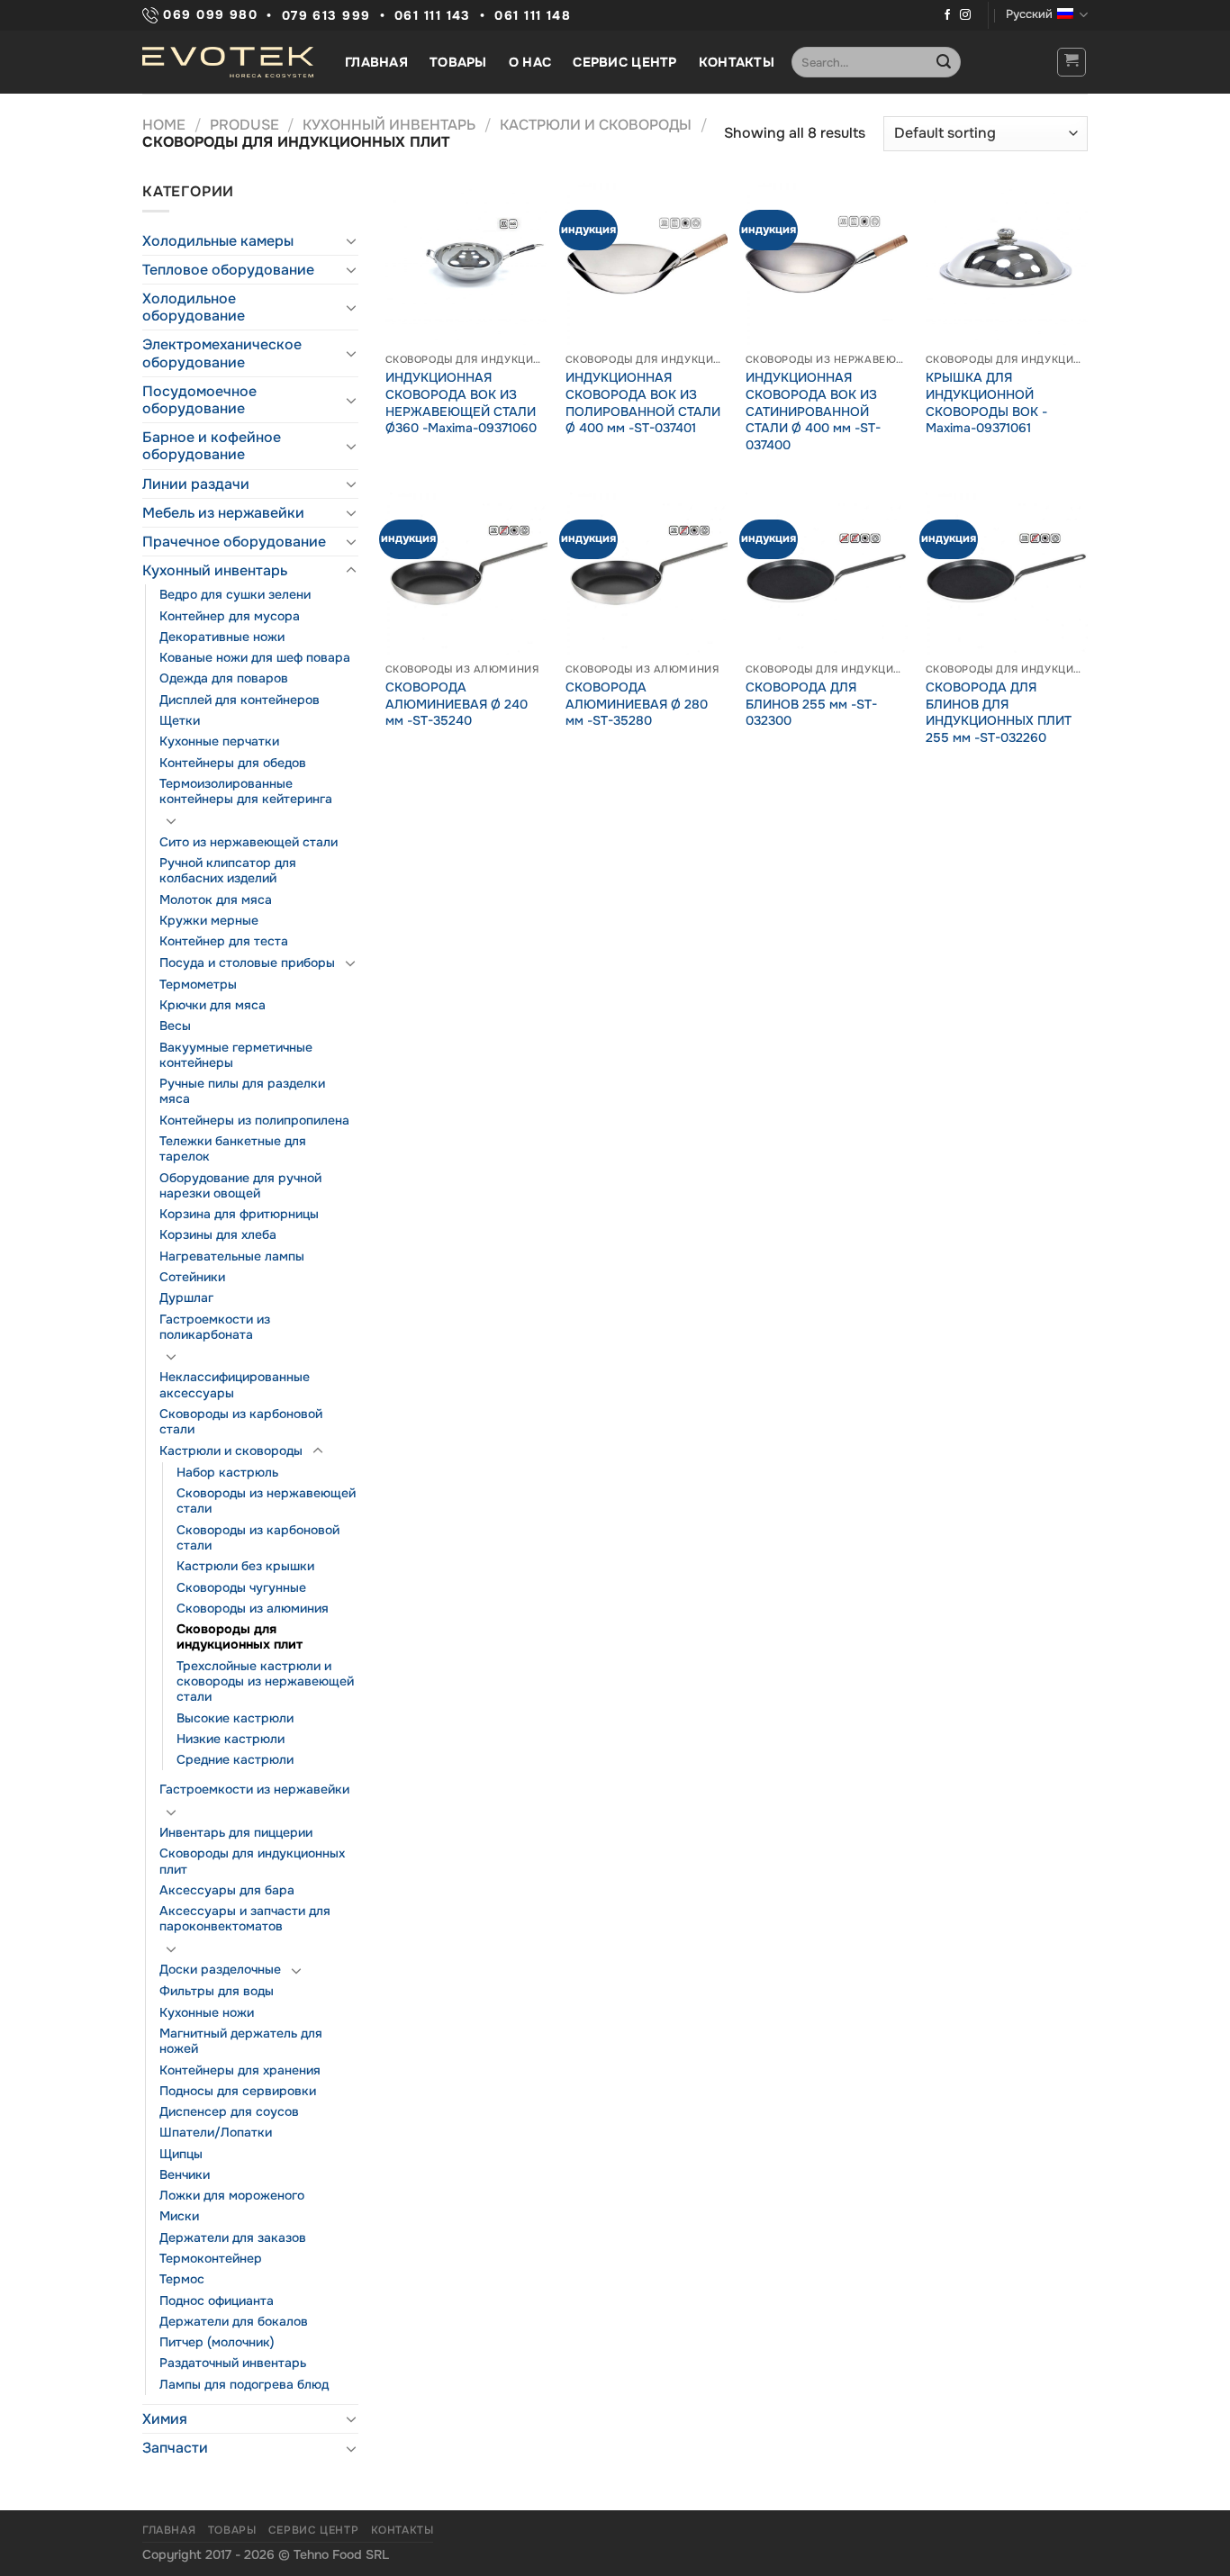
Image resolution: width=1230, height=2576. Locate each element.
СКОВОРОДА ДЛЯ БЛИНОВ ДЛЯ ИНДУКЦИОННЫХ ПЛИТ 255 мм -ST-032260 (999, 712)
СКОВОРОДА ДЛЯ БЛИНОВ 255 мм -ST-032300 (811, 704)
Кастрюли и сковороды (596, 125)
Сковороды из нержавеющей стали (266, 1500)
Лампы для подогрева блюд (244, 2384)
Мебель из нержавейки (223, 513)
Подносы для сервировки (238, 2091)
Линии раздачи (196, 484)
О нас (530, 62)
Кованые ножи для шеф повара (255, 657)
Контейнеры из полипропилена (254, 1120)
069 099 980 (208, 15)
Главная (376, 62)
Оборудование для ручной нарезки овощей (240, 1185)
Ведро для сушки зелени (235, 594)
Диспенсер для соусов (229, 2111)
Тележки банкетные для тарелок (233, 1148)
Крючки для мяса (213, 1005)
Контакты (737, 62)
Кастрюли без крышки (245, 1566)
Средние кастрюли (235, 1759)
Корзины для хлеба (218, 1234)
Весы (175, 1026)
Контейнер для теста (224, 941)
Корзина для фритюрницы (239, 1214)
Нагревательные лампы (232, 1256)
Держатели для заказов (233, 2237)
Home (164, 125)
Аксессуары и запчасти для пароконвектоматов (245, 1918)
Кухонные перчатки (219, 741)
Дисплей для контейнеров (240, 700)
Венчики (185, 2174)
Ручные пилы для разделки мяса (242, 1091)
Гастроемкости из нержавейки (254, 1789)
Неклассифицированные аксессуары (235, 1384)
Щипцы (181, 2154)
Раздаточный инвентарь (233, 2363)
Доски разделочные (220, 1969)
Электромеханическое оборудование (222, 353)
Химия (165, 2419)
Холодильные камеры (218, 241)
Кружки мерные (209, 920)
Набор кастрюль (227, 1472)
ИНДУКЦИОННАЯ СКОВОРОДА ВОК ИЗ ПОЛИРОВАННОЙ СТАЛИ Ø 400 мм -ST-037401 (643, 402)
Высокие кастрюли (235, 1718)
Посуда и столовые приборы (247, 963)
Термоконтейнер (211, 2258)
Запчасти (175, 2448)
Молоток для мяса (216, 899)
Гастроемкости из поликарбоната (215, 1327)
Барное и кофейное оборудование (212, 446)
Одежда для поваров (224, 678)
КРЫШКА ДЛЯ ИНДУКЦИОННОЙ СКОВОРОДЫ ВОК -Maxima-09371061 (986, 402)
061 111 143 (433, 16)
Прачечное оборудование (234, 542)
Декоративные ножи (222, 637)
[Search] (944, 62)
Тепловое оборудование (228, 270)
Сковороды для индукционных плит (240, 1636)
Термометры (198, 984)
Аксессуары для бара (227, 1890)
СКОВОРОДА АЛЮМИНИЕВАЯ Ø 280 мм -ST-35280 (637, 704)
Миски (179, 2216)
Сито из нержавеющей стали (249, 842)
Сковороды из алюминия (253, 1608)
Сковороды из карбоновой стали (241, 1421)
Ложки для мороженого (232, 2195)
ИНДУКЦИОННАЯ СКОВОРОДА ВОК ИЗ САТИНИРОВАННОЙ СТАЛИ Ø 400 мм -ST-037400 (813, 411)
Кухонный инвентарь (389, 125)
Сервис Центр (624, 62)
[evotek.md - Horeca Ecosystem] (228, 62)
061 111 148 (533, 16)
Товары (458, 62)
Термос (182, 2279)
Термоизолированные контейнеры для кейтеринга (246, 791)
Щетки (180, 720)
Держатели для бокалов (234, 2321)
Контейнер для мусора (230, 616)
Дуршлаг (186, 1297)
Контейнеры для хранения (240, 2070)
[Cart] (1072, 62)
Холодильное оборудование (194, 307)
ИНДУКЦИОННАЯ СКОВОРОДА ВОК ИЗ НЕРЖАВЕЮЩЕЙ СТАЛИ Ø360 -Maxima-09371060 (461, 402)
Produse (244, 125)
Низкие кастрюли (231, 1739)
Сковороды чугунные (241, 1587)
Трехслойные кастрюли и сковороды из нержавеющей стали (265, 1681)
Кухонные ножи (207, 2012)
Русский (1029, 14)
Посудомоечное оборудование (199, 400)
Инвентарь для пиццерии (236, 1832)
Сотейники (192, 1277)
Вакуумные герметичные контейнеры (236, 1055)
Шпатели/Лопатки (216, 2132)
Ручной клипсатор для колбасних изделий (228, 870)
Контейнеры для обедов (233, 763)
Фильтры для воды (217, 1991)
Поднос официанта (217, 2300)
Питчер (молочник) (217, 2342)
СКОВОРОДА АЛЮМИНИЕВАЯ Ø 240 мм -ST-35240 (457, 704)
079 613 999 (326, 16)
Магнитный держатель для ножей (241, 2041)
